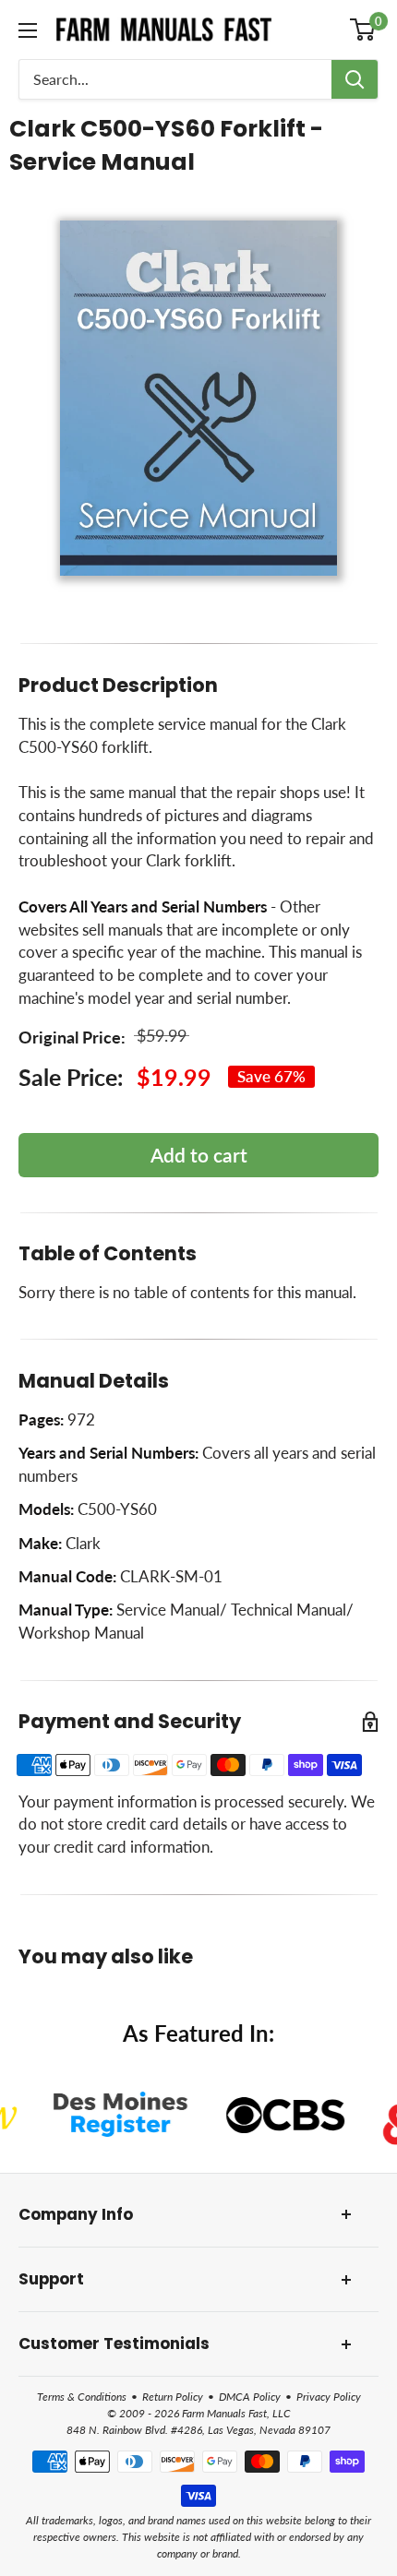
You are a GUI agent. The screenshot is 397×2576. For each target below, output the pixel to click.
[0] (363, 30)
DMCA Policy (250, 2397)
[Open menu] (28, 30)
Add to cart (199, 1155)
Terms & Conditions (82, 2397)
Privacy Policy (329, 2397)
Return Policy (173, 2397)
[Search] (355, 79)
